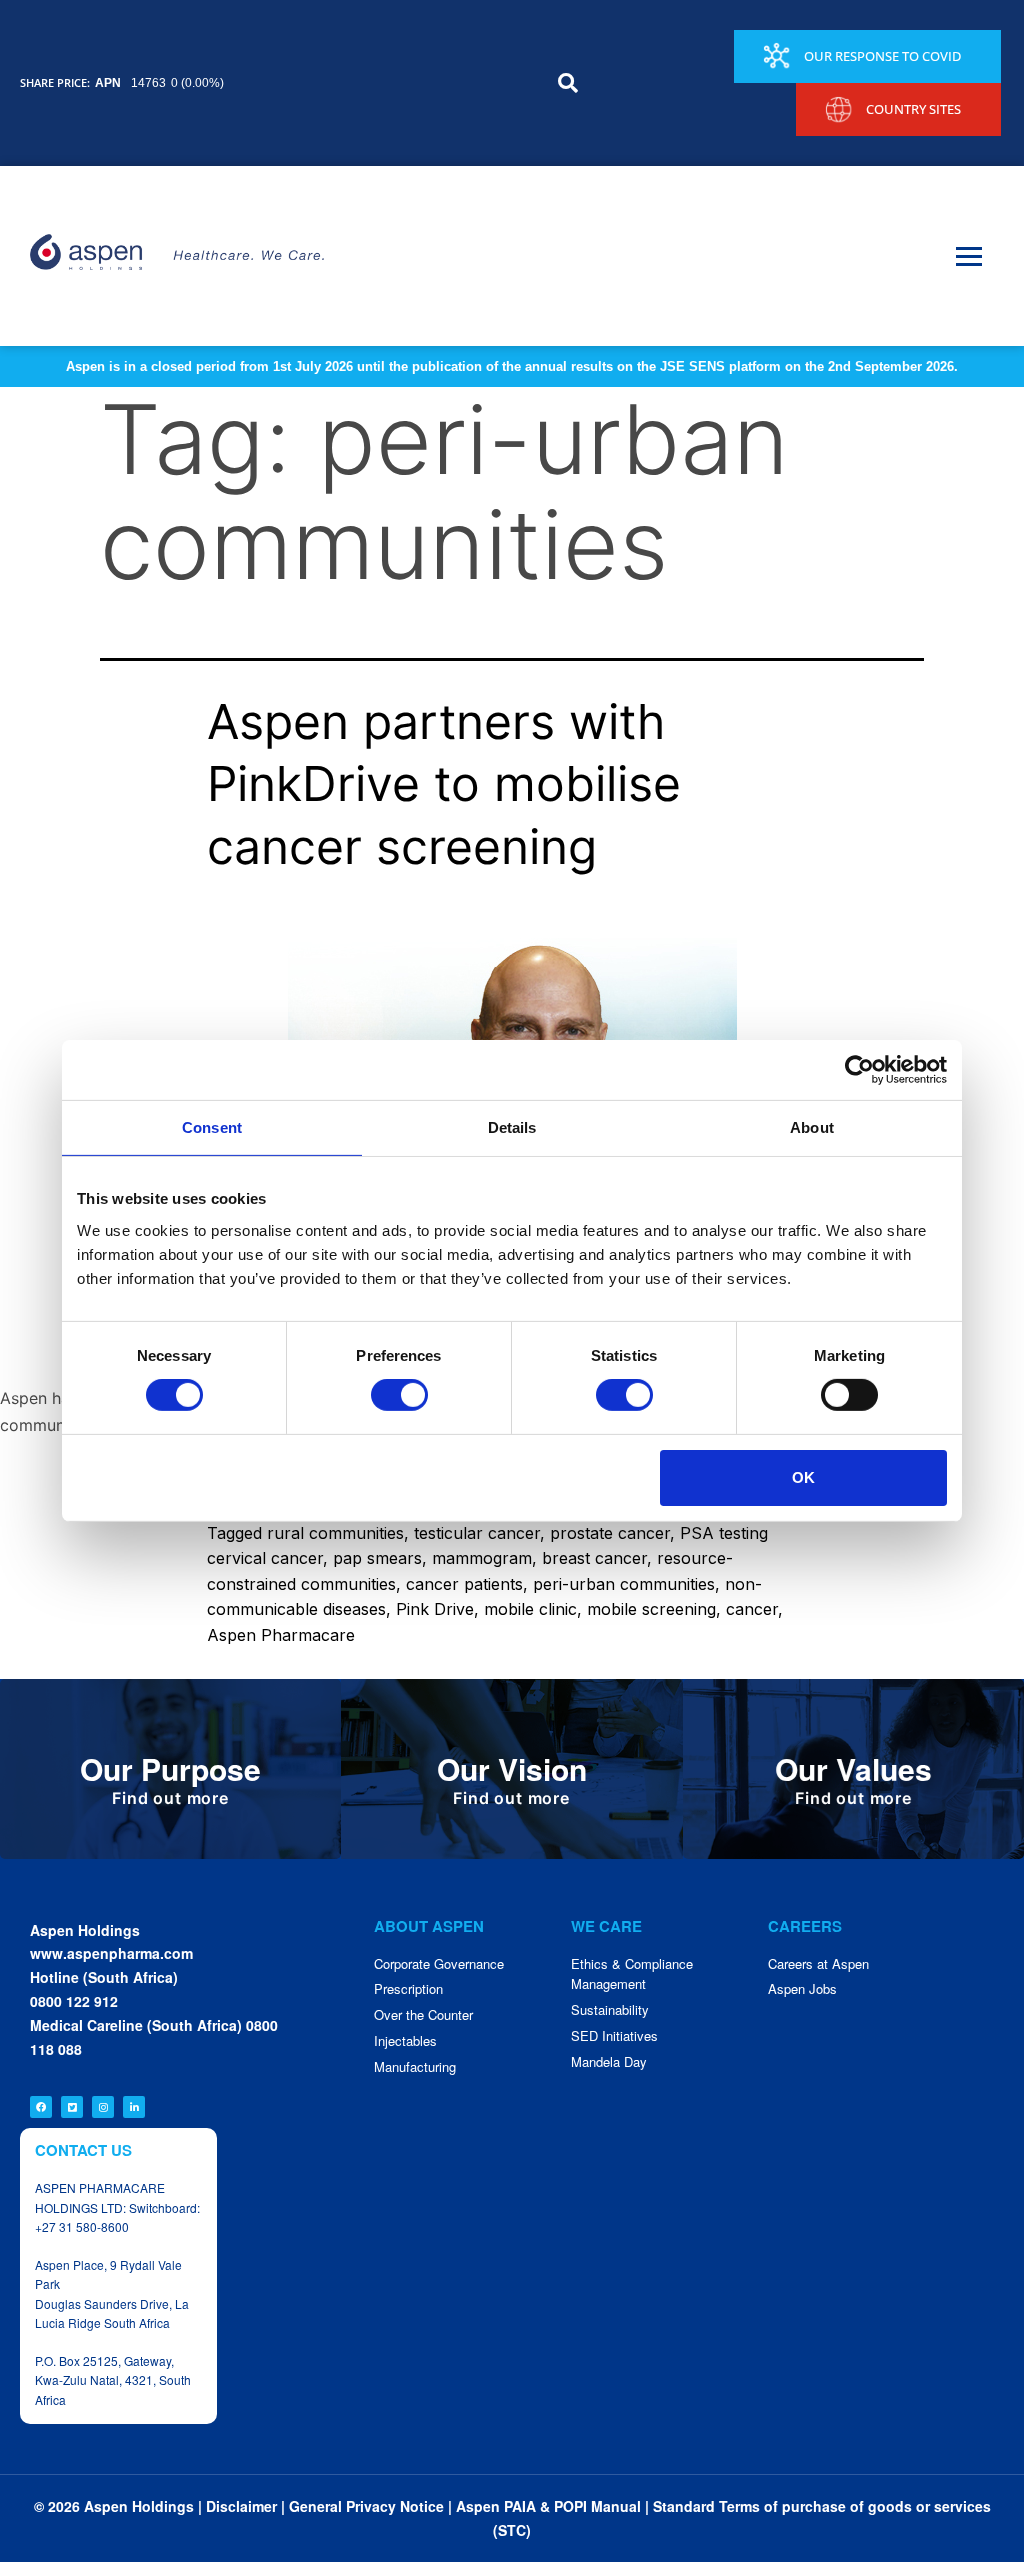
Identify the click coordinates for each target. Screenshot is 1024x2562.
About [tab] (812, 1127)
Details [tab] (512, 1127)
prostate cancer (610, 1533)
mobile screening (651, 1609)
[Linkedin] (134, 2107)
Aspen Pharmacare (281, 1635)
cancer (752, 1609)
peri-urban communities (624, 1584)
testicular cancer (477, 1533)
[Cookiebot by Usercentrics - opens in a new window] (859, 1070)
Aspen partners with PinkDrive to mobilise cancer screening (444, 784)
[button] (568, 83)
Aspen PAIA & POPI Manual (548, 2506)
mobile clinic (530, 1609)
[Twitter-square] (72, 2107)
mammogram (482, 1558)
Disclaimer (241, 2506)
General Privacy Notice (366, 2506)
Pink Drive (435, 1609)
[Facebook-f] (41, 2107)
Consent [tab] (212, 1127)
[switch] (399, 1395)
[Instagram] (103, 2107)
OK (803, 1477)
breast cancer (594, 1558)
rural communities (335, 1533)
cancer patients (464, 1584)
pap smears (377, 1558)
